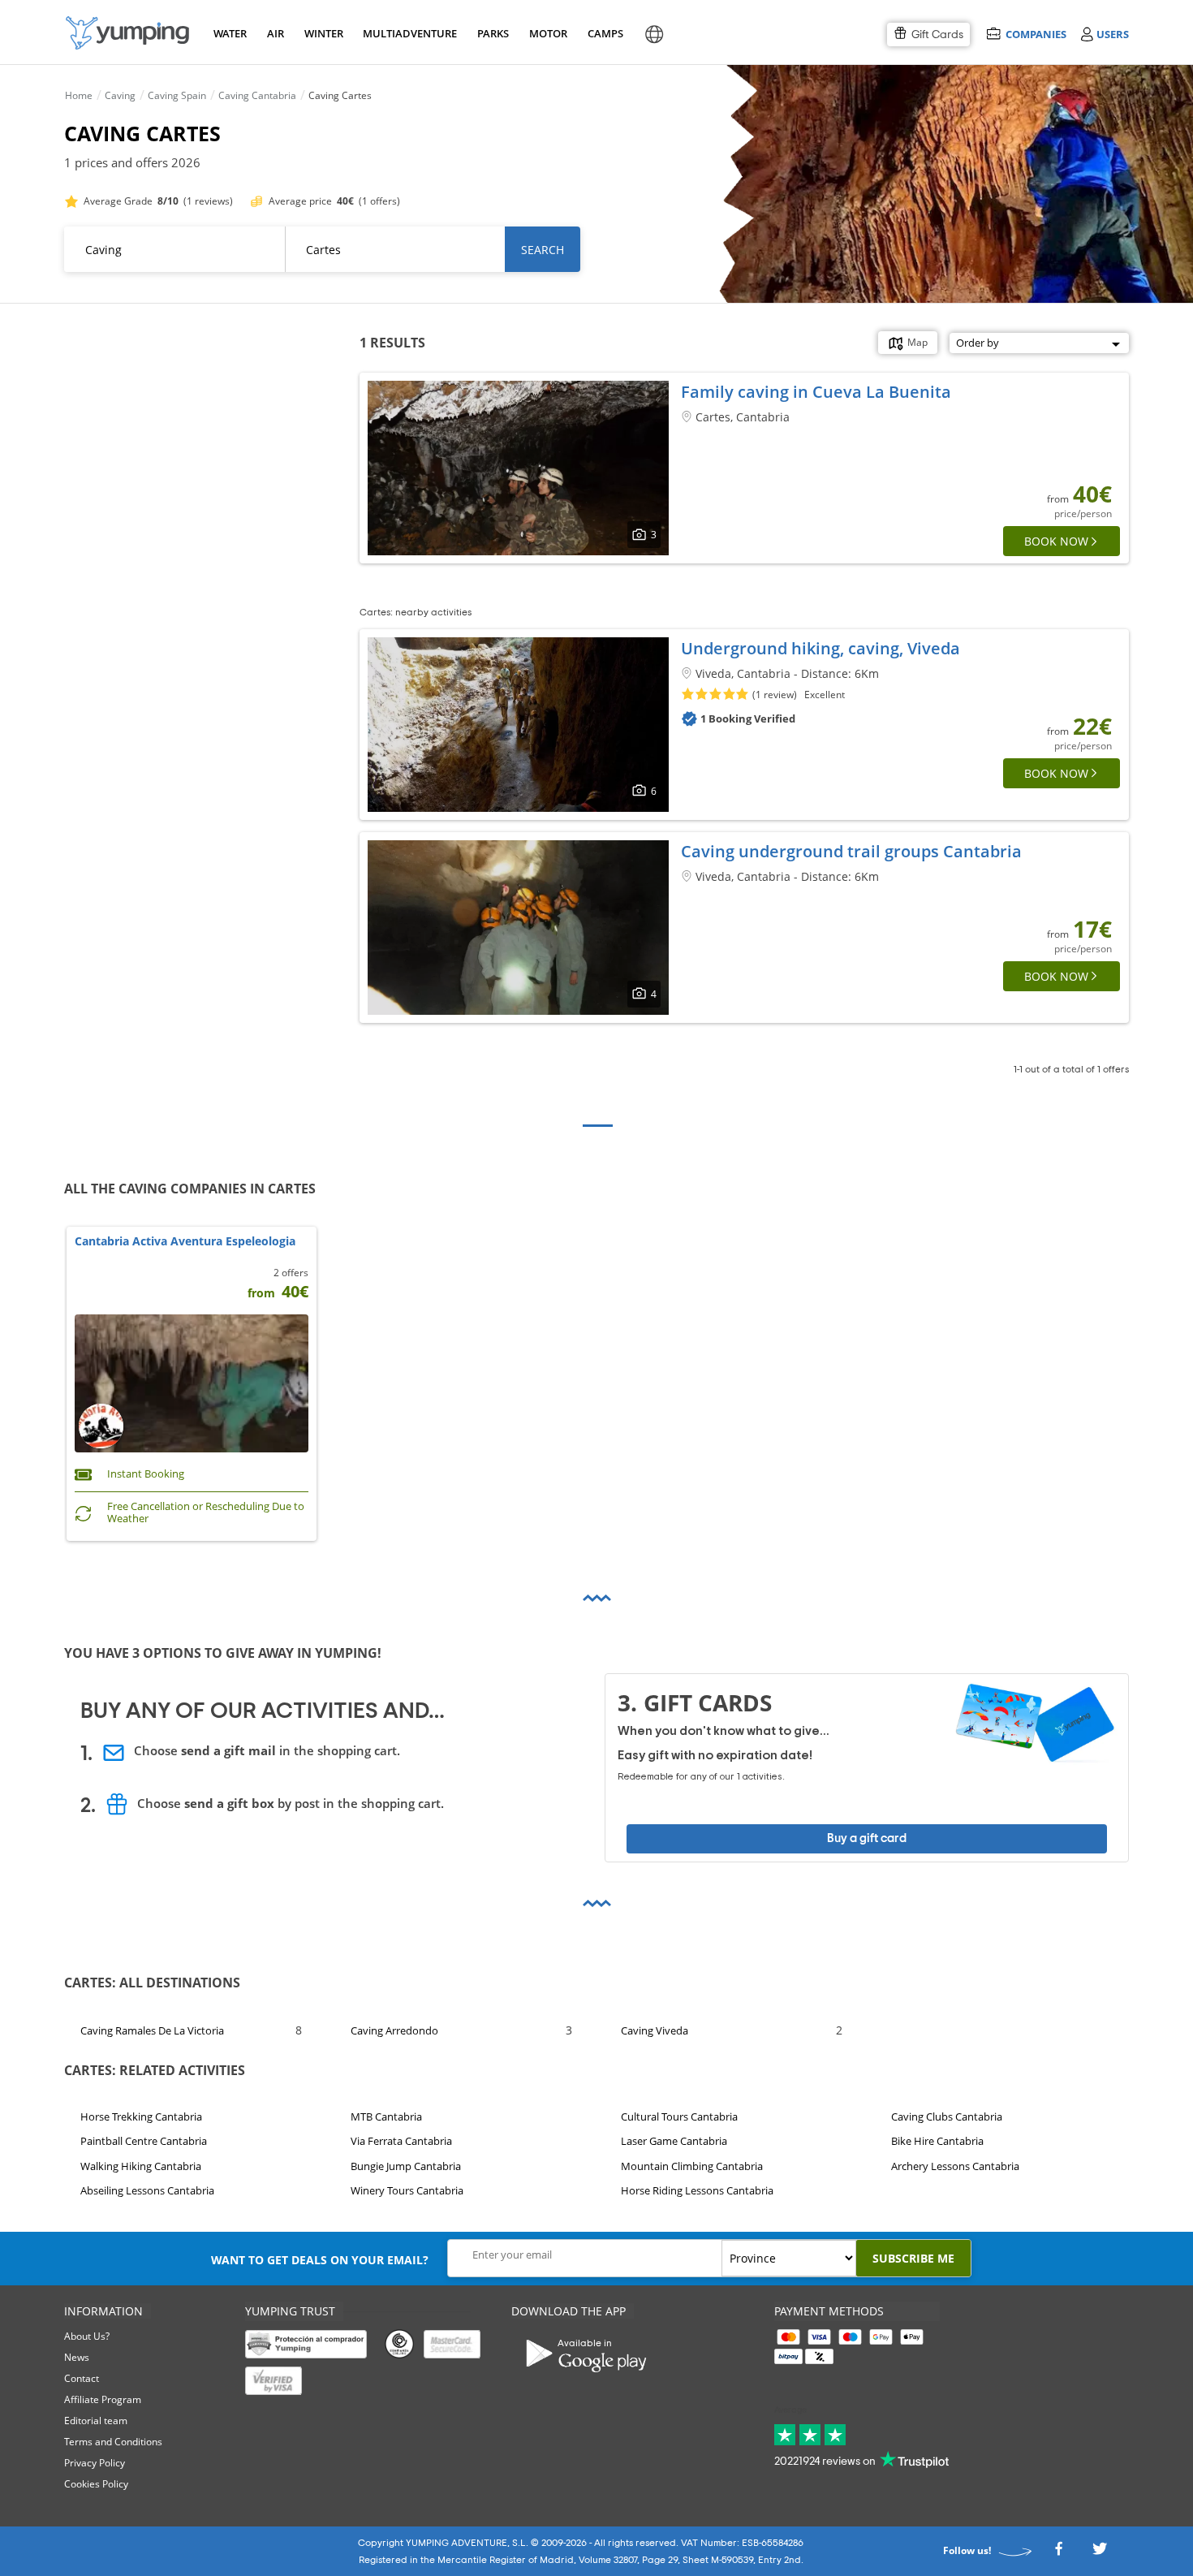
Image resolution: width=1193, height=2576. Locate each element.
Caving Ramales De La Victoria (152, 2030)
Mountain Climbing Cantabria (692, 2166)
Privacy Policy (95, 2463)
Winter (323, 33)
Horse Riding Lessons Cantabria (697, 2190)
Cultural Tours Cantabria (679, 2116)
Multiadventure (407, 33)
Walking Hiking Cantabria (141, 2166)
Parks (493, 33)
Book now (1056, 541)
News (77, 2357)
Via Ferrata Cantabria (401, 2141)
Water (230, 33)
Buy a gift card (867, 1838)
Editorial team (96, 2421)
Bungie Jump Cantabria (406, 2166)
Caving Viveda (655, 2030)
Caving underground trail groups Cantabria (851, 851)
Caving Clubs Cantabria (947, 2116)
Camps (605, 33)
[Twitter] (1100, 2553)
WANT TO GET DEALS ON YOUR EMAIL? (320, 2260)
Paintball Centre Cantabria (144, 2141)
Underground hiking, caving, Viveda (820, 648)
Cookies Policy (96, 2484)
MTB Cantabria (386, 2116)
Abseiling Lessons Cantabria (147, 2190)
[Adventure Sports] (127, 33)
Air (276, 33)
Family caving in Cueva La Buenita (816, 392)
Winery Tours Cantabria (407, 2190)
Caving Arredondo (394, 2030)
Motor (548, 33)
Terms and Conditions (113, 2442)
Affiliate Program (103, 2399)
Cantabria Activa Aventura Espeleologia (185, 1242)
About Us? (87, 2336)
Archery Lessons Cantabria (955, 2166)
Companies (1036, 34)
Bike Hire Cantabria (937, 2141)
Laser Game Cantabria (674, 2141)
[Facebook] (1058, 2553)
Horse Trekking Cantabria (141, 2116)
